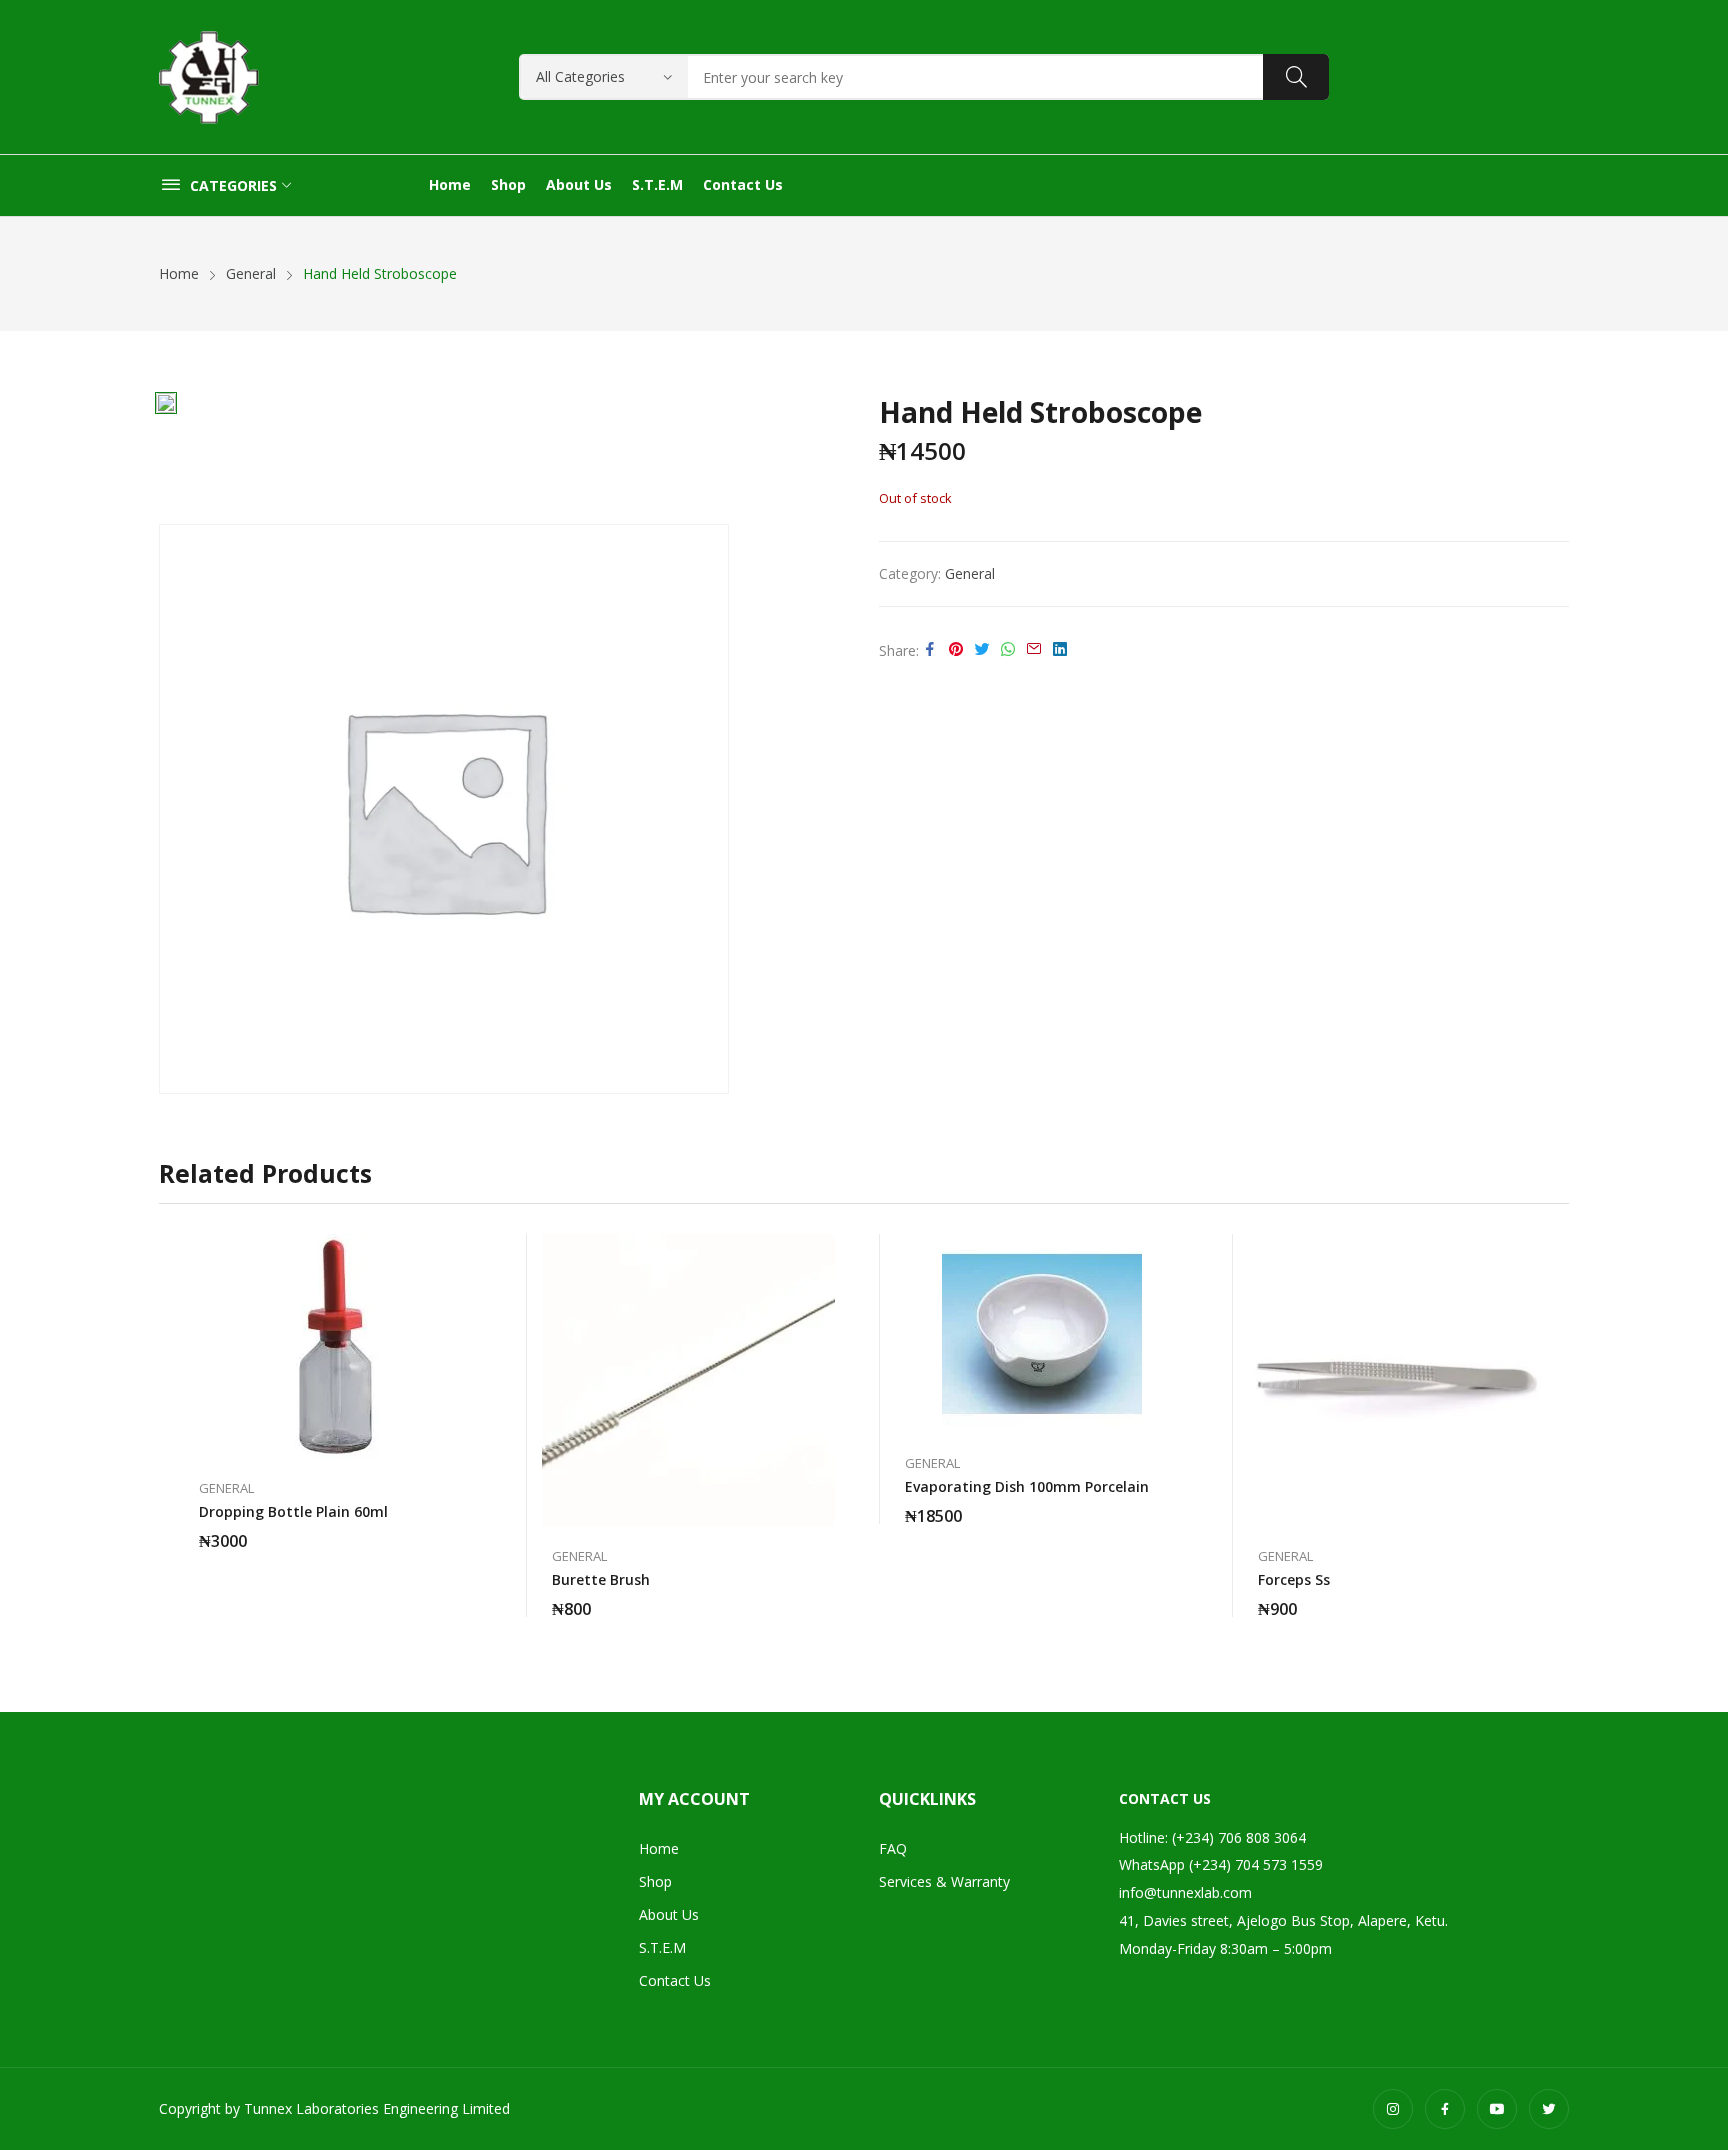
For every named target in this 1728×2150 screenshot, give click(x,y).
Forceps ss (1294, 1579)
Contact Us (675, 1980)
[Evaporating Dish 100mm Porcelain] (1042, 1334)
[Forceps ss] (1394, 1380)
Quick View (472, 1254)
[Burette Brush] (688, 1380)
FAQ (893, 1848)
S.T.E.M (662, 1947)
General (970, 573)
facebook (1445, 2109)
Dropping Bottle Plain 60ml (293, 1511)
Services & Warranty (944, 1881)
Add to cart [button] (472, 1529)
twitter (1549, 2109)
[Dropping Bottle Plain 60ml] (335, 1346)
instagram (1393, 2109)
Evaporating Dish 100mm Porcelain (1027, 1486)
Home (659, 1848)
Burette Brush (601, 1579)
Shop (655, 1881)
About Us (669, 1914)
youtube (1497, 2109)
